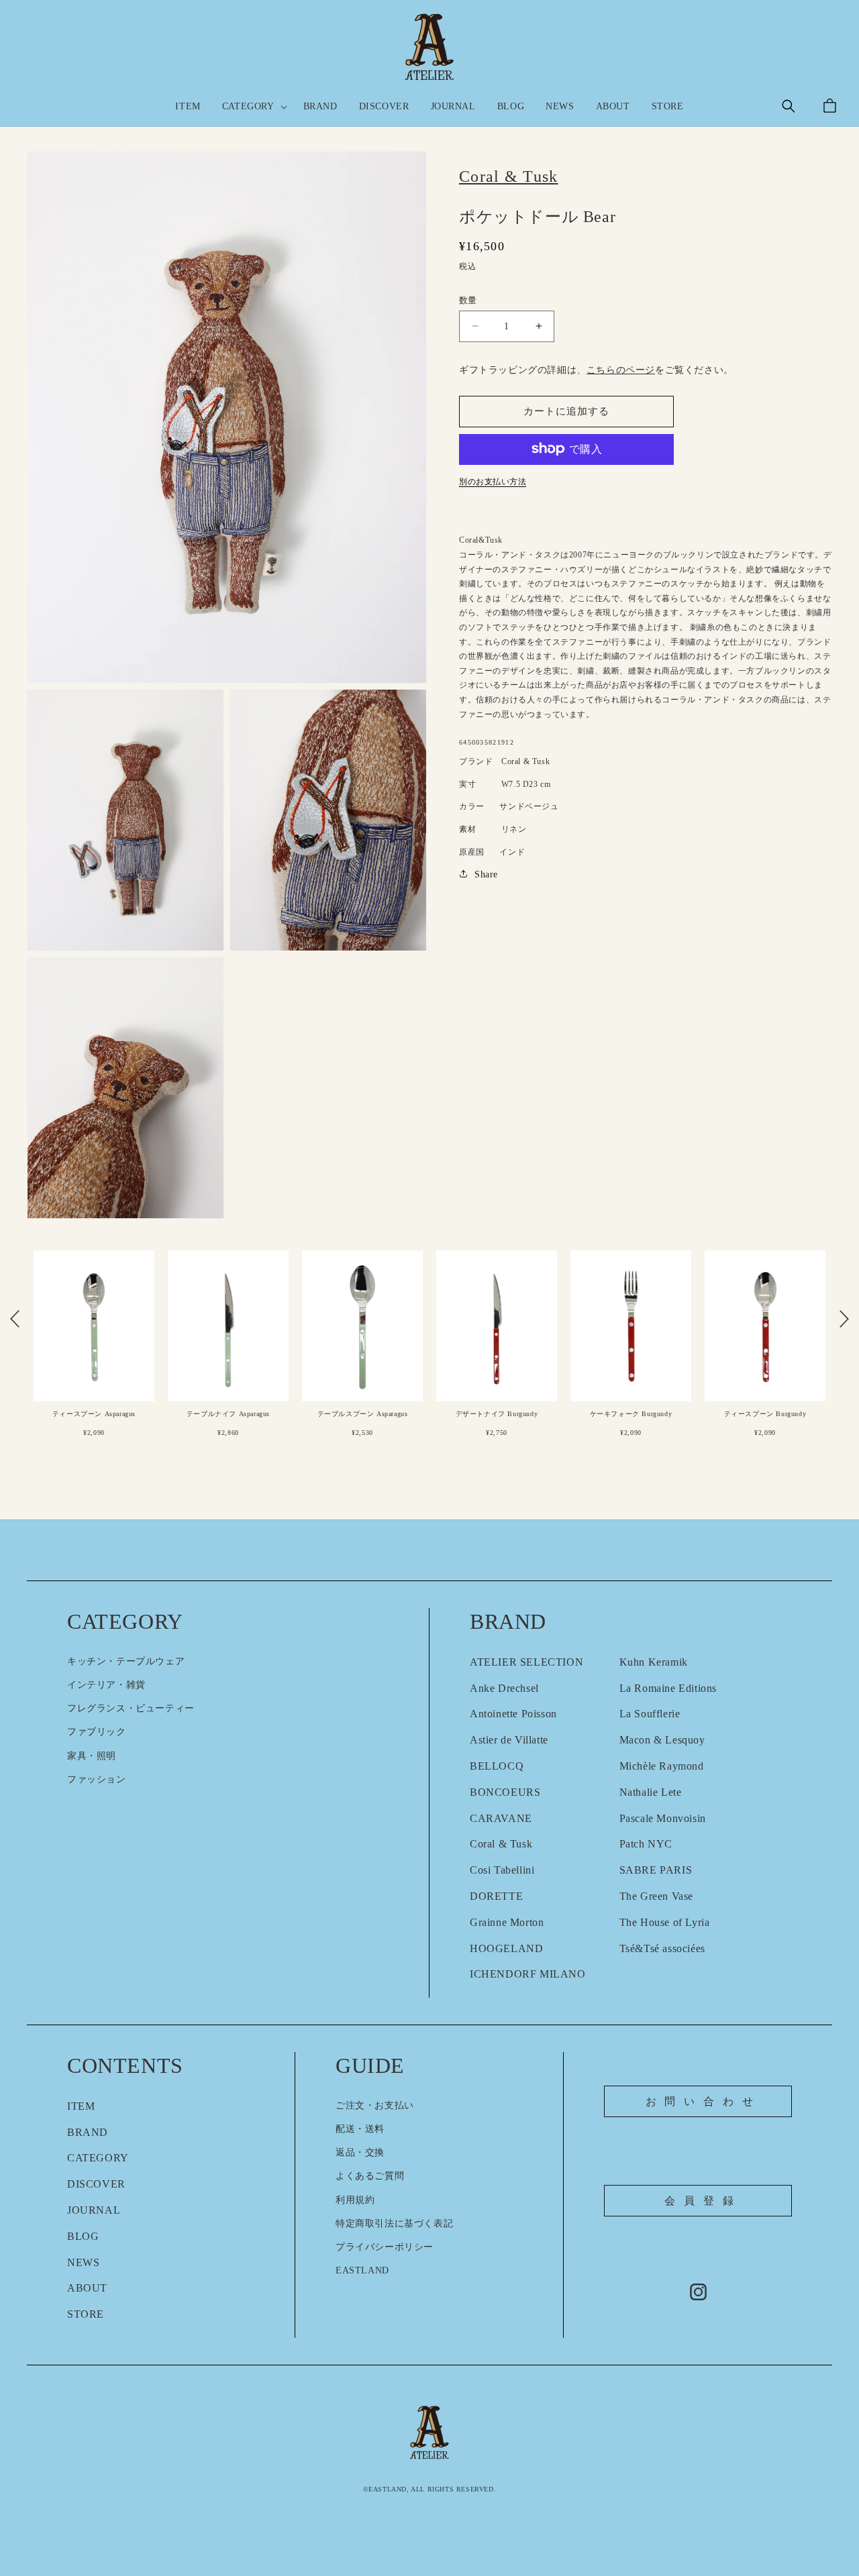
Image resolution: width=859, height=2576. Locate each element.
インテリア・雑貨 (106, 1685)
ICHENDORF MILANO (528, 1974)
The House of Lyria (665, 1922)
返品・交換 (360, 2152)
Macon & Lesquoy (662, 1740)
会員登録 (703, 2201)
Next (844, 1319)
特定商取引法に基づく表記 (394, 2223)
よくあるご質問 (370, 2176)
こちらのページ (621, 370)
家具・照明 (92, 1756)
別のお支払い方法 (493, 481)
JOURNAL (94, 2210)
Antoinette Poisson (513, 1714)
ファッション (97, 1779)
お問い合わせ (704, 2101)
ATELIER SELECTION (526, 1662)
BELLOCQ (497, 1766)
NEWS (83, 2262)
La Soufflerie (650, 1714)
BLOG (83, 2236)
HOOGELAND (506, 1948)
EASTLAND (362, 2270)
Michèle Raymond (662, 1766)
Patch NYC (646, 1844)
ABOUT (87, 2288)
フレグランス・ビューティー (131, 1708)
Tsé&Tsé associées (662, 1948)
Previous (15, 1319)
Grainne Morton (507, 1922)
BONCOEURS (505, 1792)
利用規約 (355, 2200)
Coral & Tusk (501, 1844)
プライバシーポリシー (385, 2247)
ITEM (81, 2106)
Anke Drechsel (504, 1688)
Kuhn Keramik (654, 1662)
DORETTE (496, 1896)
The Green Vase (656, 1896)
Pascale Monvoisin (663, 1818)
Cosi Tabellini (502, 1870)
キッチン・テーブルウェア (126, 1661)
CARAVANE (501, 1818)
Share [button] (486, 874)
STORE (86, 2314)
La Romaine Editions (668, 1688)
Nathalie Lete (651, 1792)
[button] (252, 107)
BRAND (88, 2132)
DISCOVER (96, 2184)
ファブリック (97, 1732)
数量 (468, 300)
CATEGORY (98, 2158)
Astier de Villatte (509, 1740)
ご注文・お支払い (375, 2105)
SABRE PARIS (656, 1870)
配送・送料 (360, 2129)
